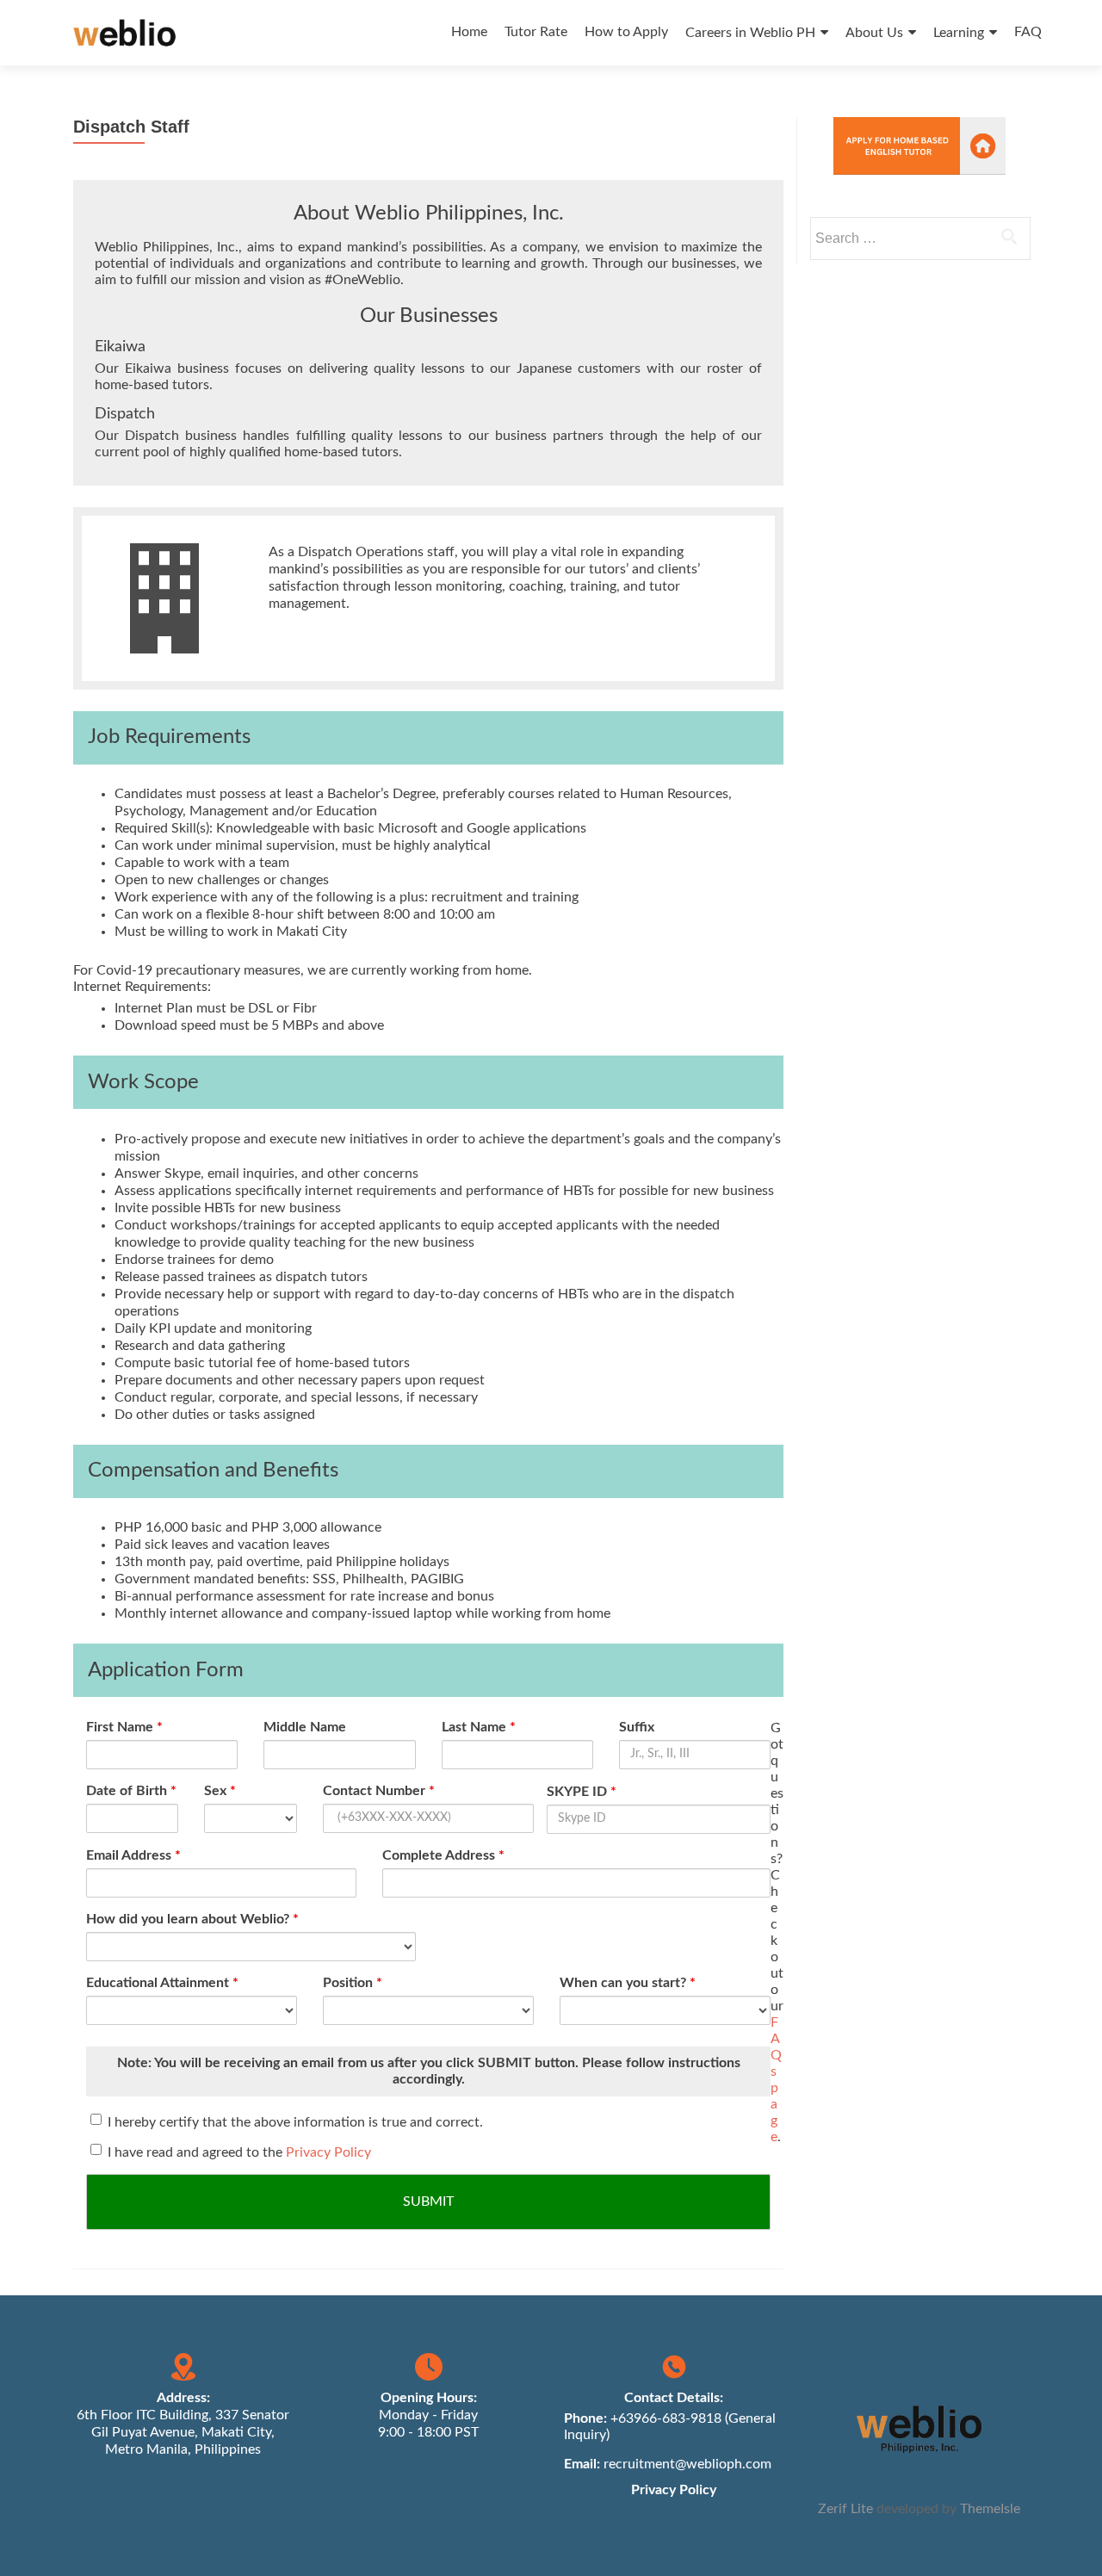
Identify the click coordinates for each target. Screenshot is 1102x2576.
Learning (959, 33)
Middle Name (305, 1727)
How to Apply (626, 32)
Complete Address (443, 1855)
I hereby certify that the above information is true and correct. (295, 2122)
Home (469, 32)
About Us (874, 33)
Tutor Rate (536, 32)
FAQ (1028, 32)
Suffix (637, 1727)
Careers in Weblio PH (750, 33)
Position (353, 1983)
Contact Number (379, 1791)
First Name (124, 1727)
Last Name (479, 1727)
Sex (220, 1791)
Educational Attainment (162, 1983)
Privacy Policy (328, 2152)
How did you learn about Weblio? (192, 1919)
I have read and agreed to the (239, 2152)
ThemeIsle (990, 2509)
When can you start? (628, 1983)
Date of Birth (131, 1791)
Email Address (133, 1855)
